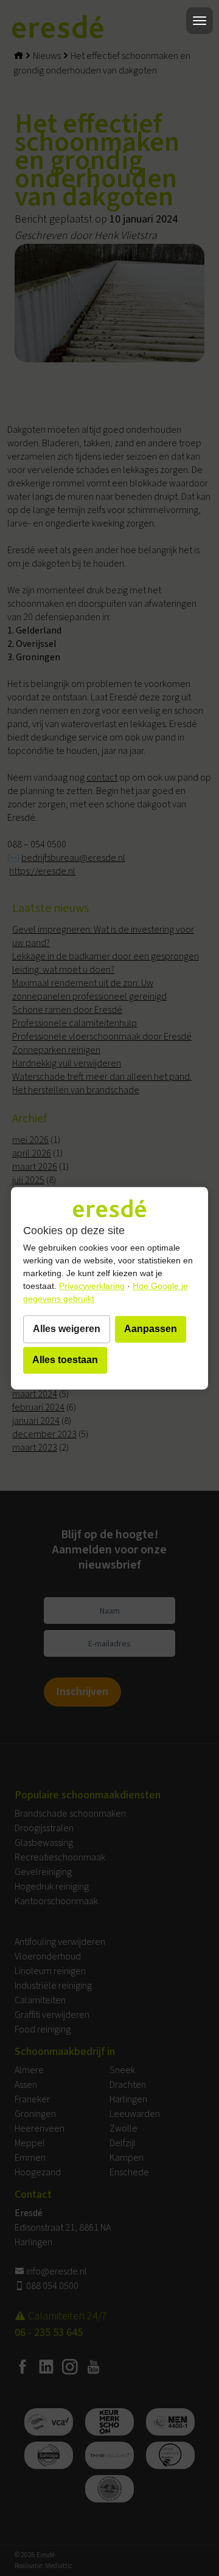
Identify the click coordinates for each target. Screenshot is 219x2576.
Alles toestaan (65, 1360)
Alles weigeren (67, 1329)
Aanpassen (151, 1329)
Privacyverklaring (92, 1286)
